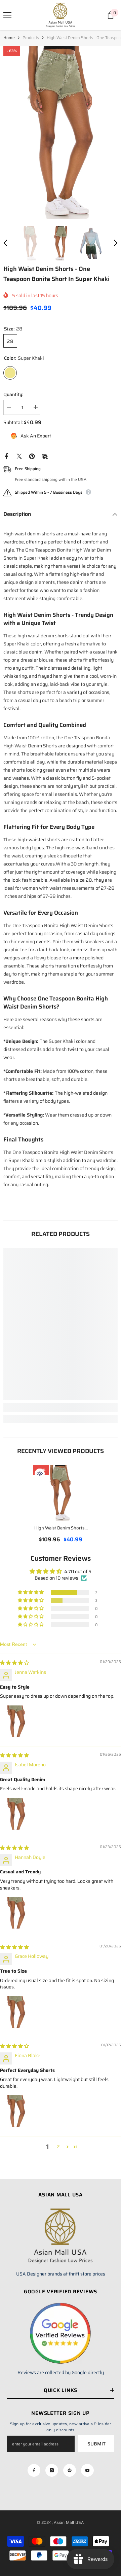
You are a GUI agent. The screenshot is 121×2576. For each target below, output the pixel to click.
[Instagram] (52, 2470)
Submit (96, 2444)
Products (31, 38)
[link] (61, 1408)
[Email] (45, 456)
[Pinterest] (32, 456)
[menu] (7, 15)
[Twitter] (19, 456)
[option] (61, 133)
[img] (14, 1663)
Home (9, 38)
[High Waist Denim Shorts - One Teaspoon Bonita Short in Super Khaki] (61, 1493)
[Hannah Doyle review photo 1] (16, 1913)
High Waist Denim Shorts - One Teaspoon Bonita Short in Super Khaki (61, 1529)
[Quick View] (40, 1474)
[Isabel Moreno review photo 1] (16, 1814)
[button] (5, 243)
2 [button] (58, 2147)
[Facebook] (6, 456)
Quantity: (13, 394)
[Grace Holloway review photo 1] (16, 2012)
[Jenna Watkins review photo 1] (16, 1721)
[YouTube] (87, 2470)
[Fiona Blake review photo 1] (16, 2111)
